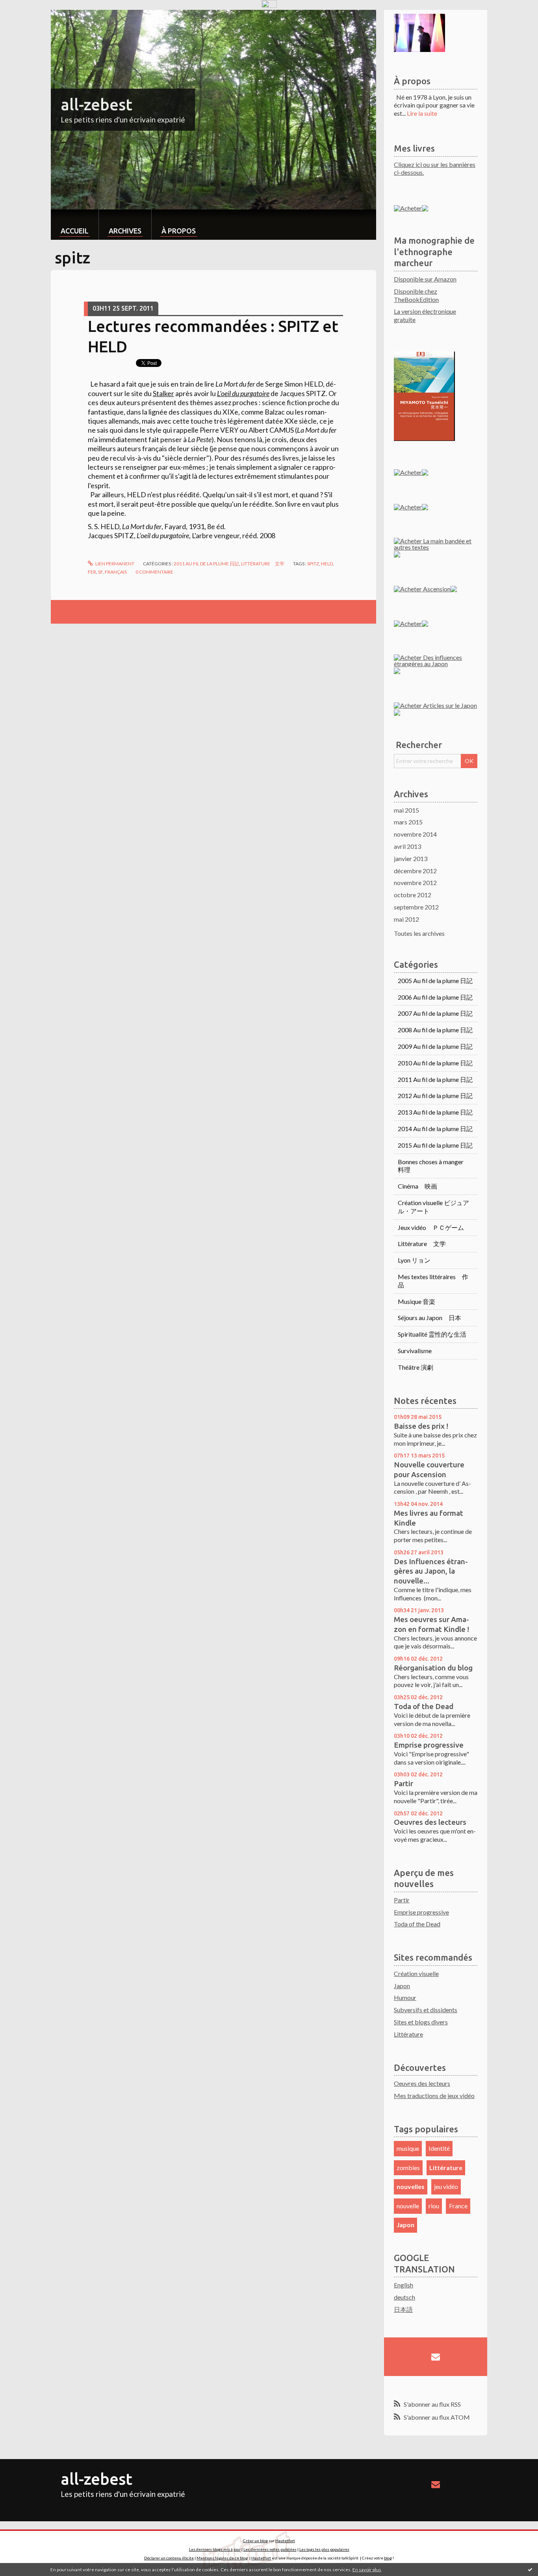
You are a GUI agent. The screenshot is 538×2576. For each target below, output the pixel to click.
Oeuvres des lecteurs (430, 1822)
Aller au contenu (26, 17)
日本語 (403, 2309)
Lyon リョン (414, 1260)
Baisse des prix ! (421, 1426)
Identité (439, 2148)
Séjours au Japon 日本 (429, 1318)
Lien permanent (114, 564)
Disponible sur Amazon (425, 279)
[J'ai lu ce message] (530, 2569)
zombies (408, 2168)
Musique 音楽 (416, 1301)
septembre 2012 (416, 907)
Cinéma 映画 (417, 1186)
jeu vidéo (446, 2186)
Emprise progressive (429, 1745)
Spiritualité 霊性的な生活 (432, 1334)
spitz (313, 564)
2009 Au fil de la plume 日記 (435, 1046)
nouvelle (408, 2206)
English (403, 2285)
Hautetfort (285, 2541)
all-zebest (96, 105)
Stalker (163, 393)
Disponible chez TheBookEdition (416, 295)
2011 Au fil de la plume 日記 (206, 564)
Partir (403, 1783)
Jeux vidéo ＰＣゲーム (431, 1227)
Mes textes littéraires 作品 (433, 1281)
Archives (125, 231)
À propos (179, 231)
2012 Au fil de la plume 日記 (435, 1095)
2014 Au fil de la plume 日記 (435, 1129)
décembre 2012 (415, 871)
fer (92, 572)
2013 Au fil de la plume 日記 (435, 1112)
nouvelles (411, 2186)
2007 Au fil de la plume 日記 (435, 1013)
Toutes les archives (419, 933)
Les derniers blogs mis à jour (215, 2549)
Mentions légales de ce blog (222, 2558)
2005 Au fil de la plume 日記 (435, 981)
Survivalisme (415, 1351)
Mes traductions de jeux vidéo (434, 2095)
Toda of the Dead (424, 1706)
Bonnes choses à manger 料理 (434, 1166)
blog (388, 2558)
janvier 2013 (411, 858)
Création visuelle (416, 1973)
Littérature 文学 (263, 564)
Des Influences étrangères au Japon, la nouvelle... (431, 1571)
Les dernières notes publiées (270, 2549)
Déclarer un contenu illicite (169, 2558)
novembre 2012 (415, 882)
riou (434, 2206)
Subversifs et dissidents (426, 2010)
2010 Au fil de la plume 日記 (435, 1063)
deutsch (404, 2297)
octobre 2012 (413, 895)
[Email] (436, 2357)
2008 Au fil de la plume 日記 (435, 1030)
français (116, 572)
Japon (402, 1986)
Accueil (75, 231)
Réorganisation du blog (433, 1668)
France (458, 2206)
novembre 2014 (415, 834)
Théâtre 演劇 (416, 1367)
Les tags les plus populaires (324, 2549)
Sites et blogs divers (421, 2022)
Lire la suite (422, 113)
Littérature (408, 2034)
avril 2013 (407, 846)
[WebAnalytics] (269, 4)
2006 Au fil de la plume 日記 (435, 997)
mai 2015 (406, 810)
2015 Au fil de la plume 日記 (435, 1145)
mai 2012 (406, 919)
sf (100, 572)
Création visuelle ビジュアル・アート (433, 1207)
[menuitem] (75, 225)
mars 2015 (408, 822)
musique (408, 2148)
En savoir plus (367, 2570)
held (327, 564)
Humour (405, 1997)
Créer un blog (255, 2541)
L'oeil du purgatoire (243, 393)
